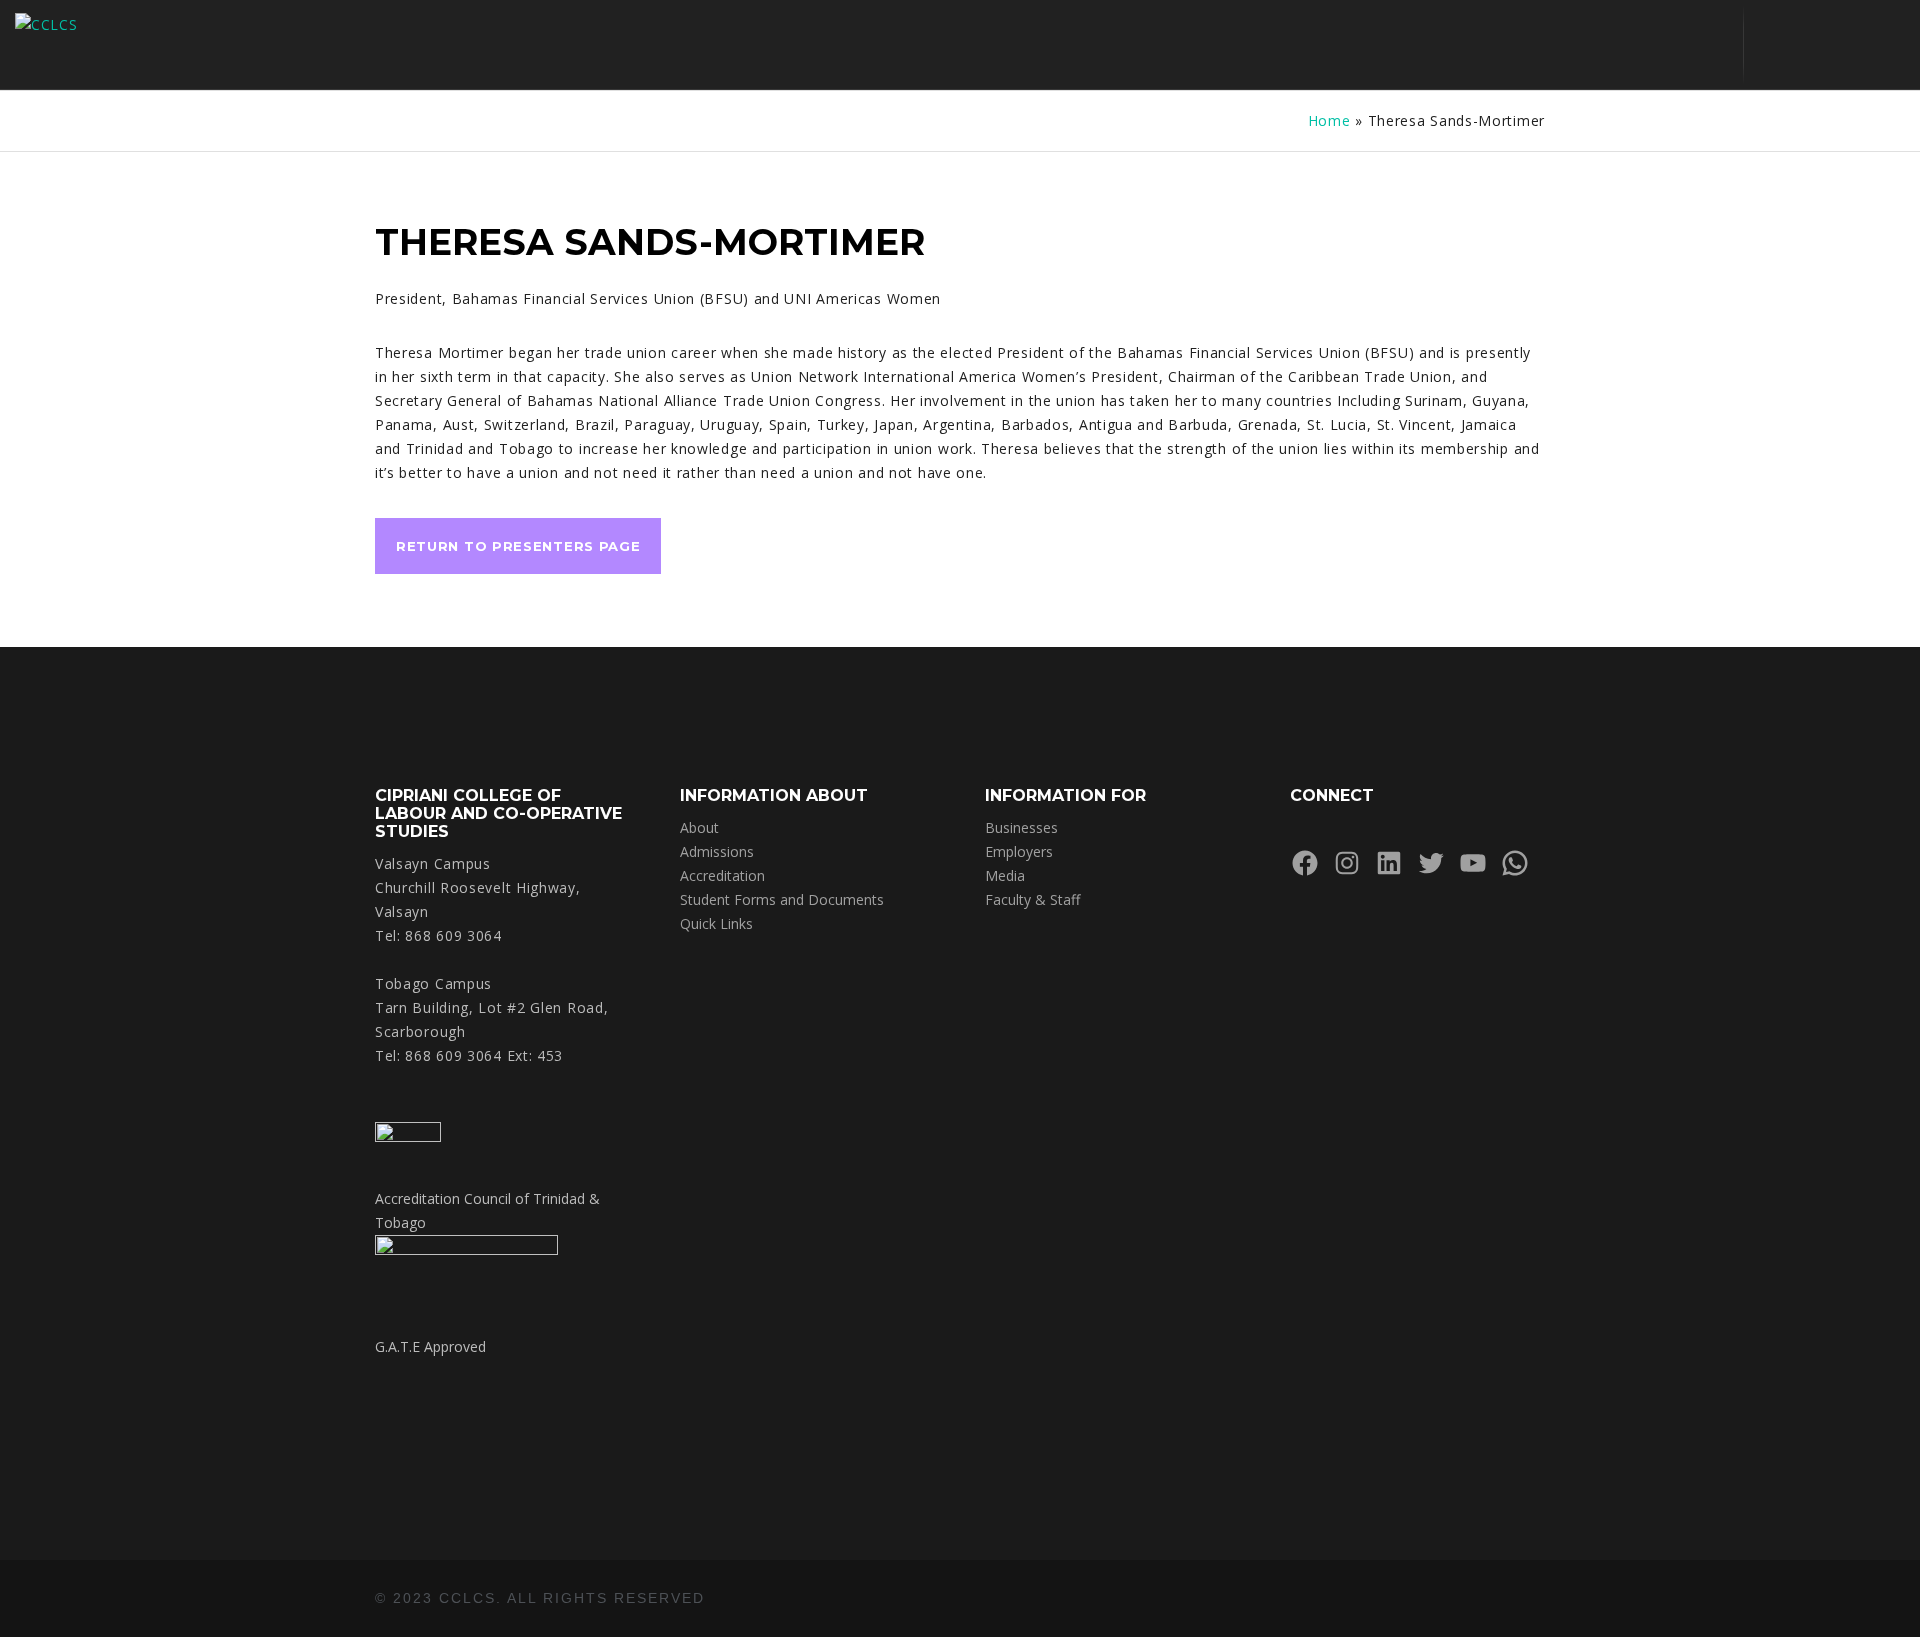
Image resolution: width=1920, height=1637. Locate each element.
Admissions (717, 851)
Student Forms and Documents (782, 899)
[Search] (1776, 45)
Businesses (1021, 827)
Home (1329, 120)
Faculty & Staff (1032, 899)
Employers (1019, 851)
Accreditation (722, 875)
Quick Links (716, 923)
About (699, 827)
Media (1005, 875)
